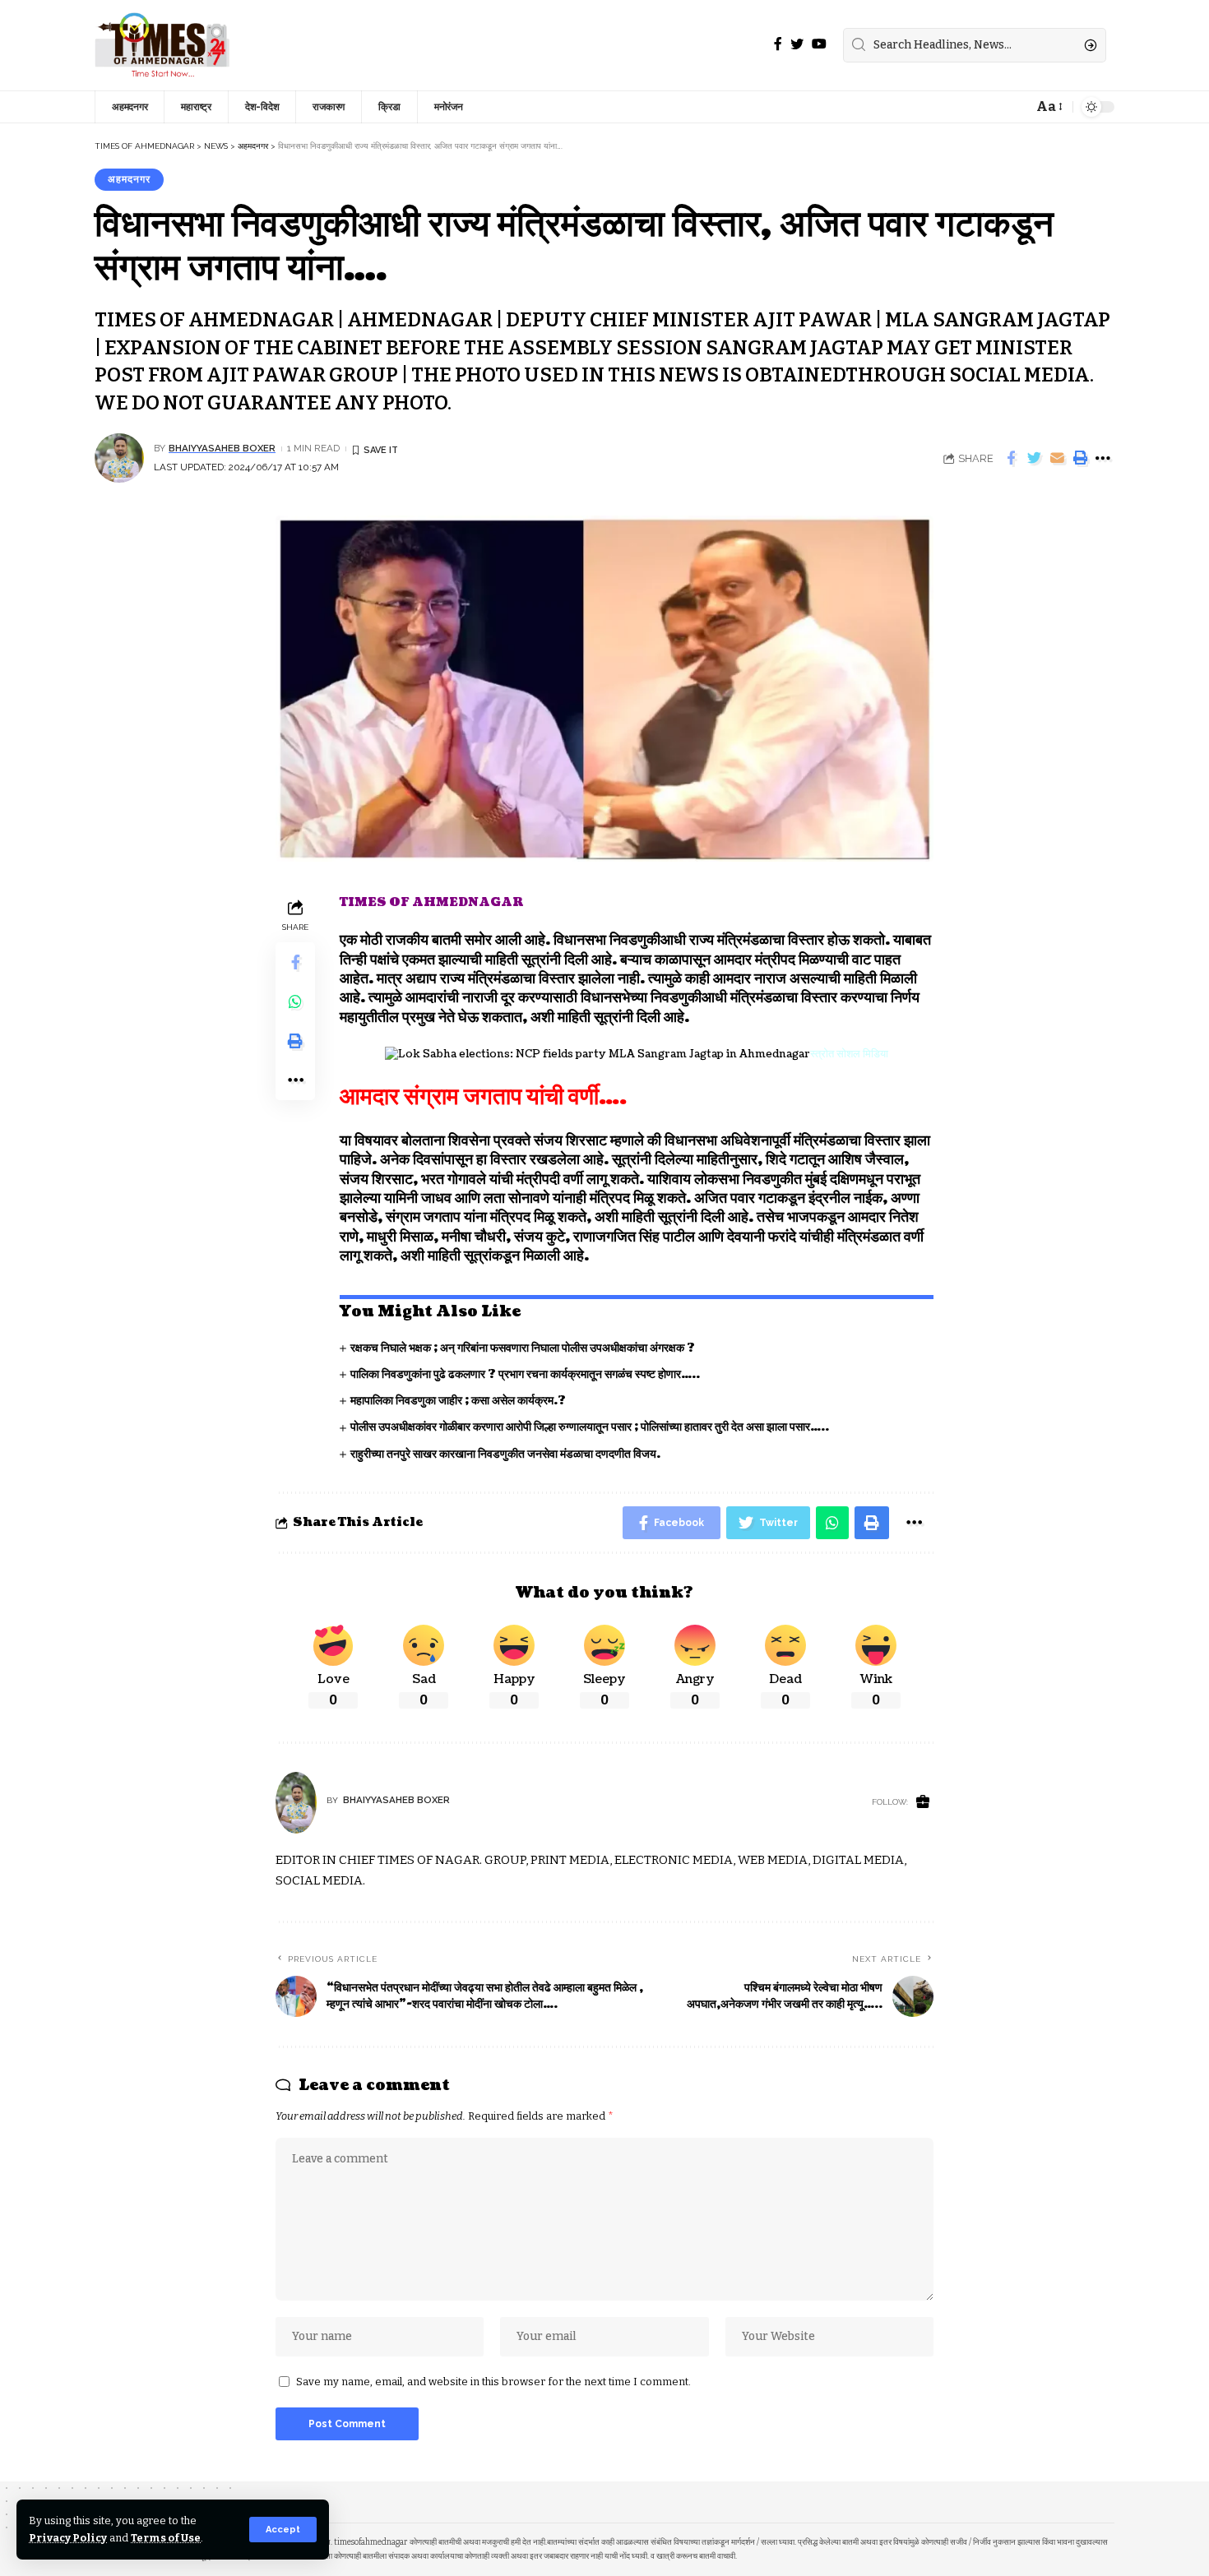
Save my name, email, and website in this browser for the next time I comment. (493, 2382)
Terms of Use (166, 2538)
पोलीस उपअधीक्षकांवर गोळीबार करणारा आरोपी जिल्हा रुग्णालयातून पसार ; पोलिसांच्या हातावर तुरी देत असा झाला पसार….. (590, 1427)
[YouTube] (819, 44)
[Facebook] (778, 44)
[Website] (923, 1803)
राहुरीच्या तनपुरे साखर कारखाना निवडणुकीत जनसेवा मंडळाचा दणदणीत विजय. (505, 1454)
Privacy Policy (68, 2538)
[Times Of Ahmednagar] (162, 45)
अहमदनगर (129, 179)
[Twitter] (797, 44)
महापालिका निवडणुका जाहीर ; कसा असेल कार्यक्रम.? (458, 1401)
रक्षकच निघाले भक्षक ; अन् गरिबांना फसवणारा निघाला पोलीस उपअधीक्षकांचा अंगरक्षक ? (523, 1348)
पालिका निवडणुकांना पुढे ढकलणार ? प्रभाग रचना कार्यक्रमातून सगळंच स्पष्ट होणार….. (525, 1374)
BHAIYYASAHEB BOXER (222, 448)
